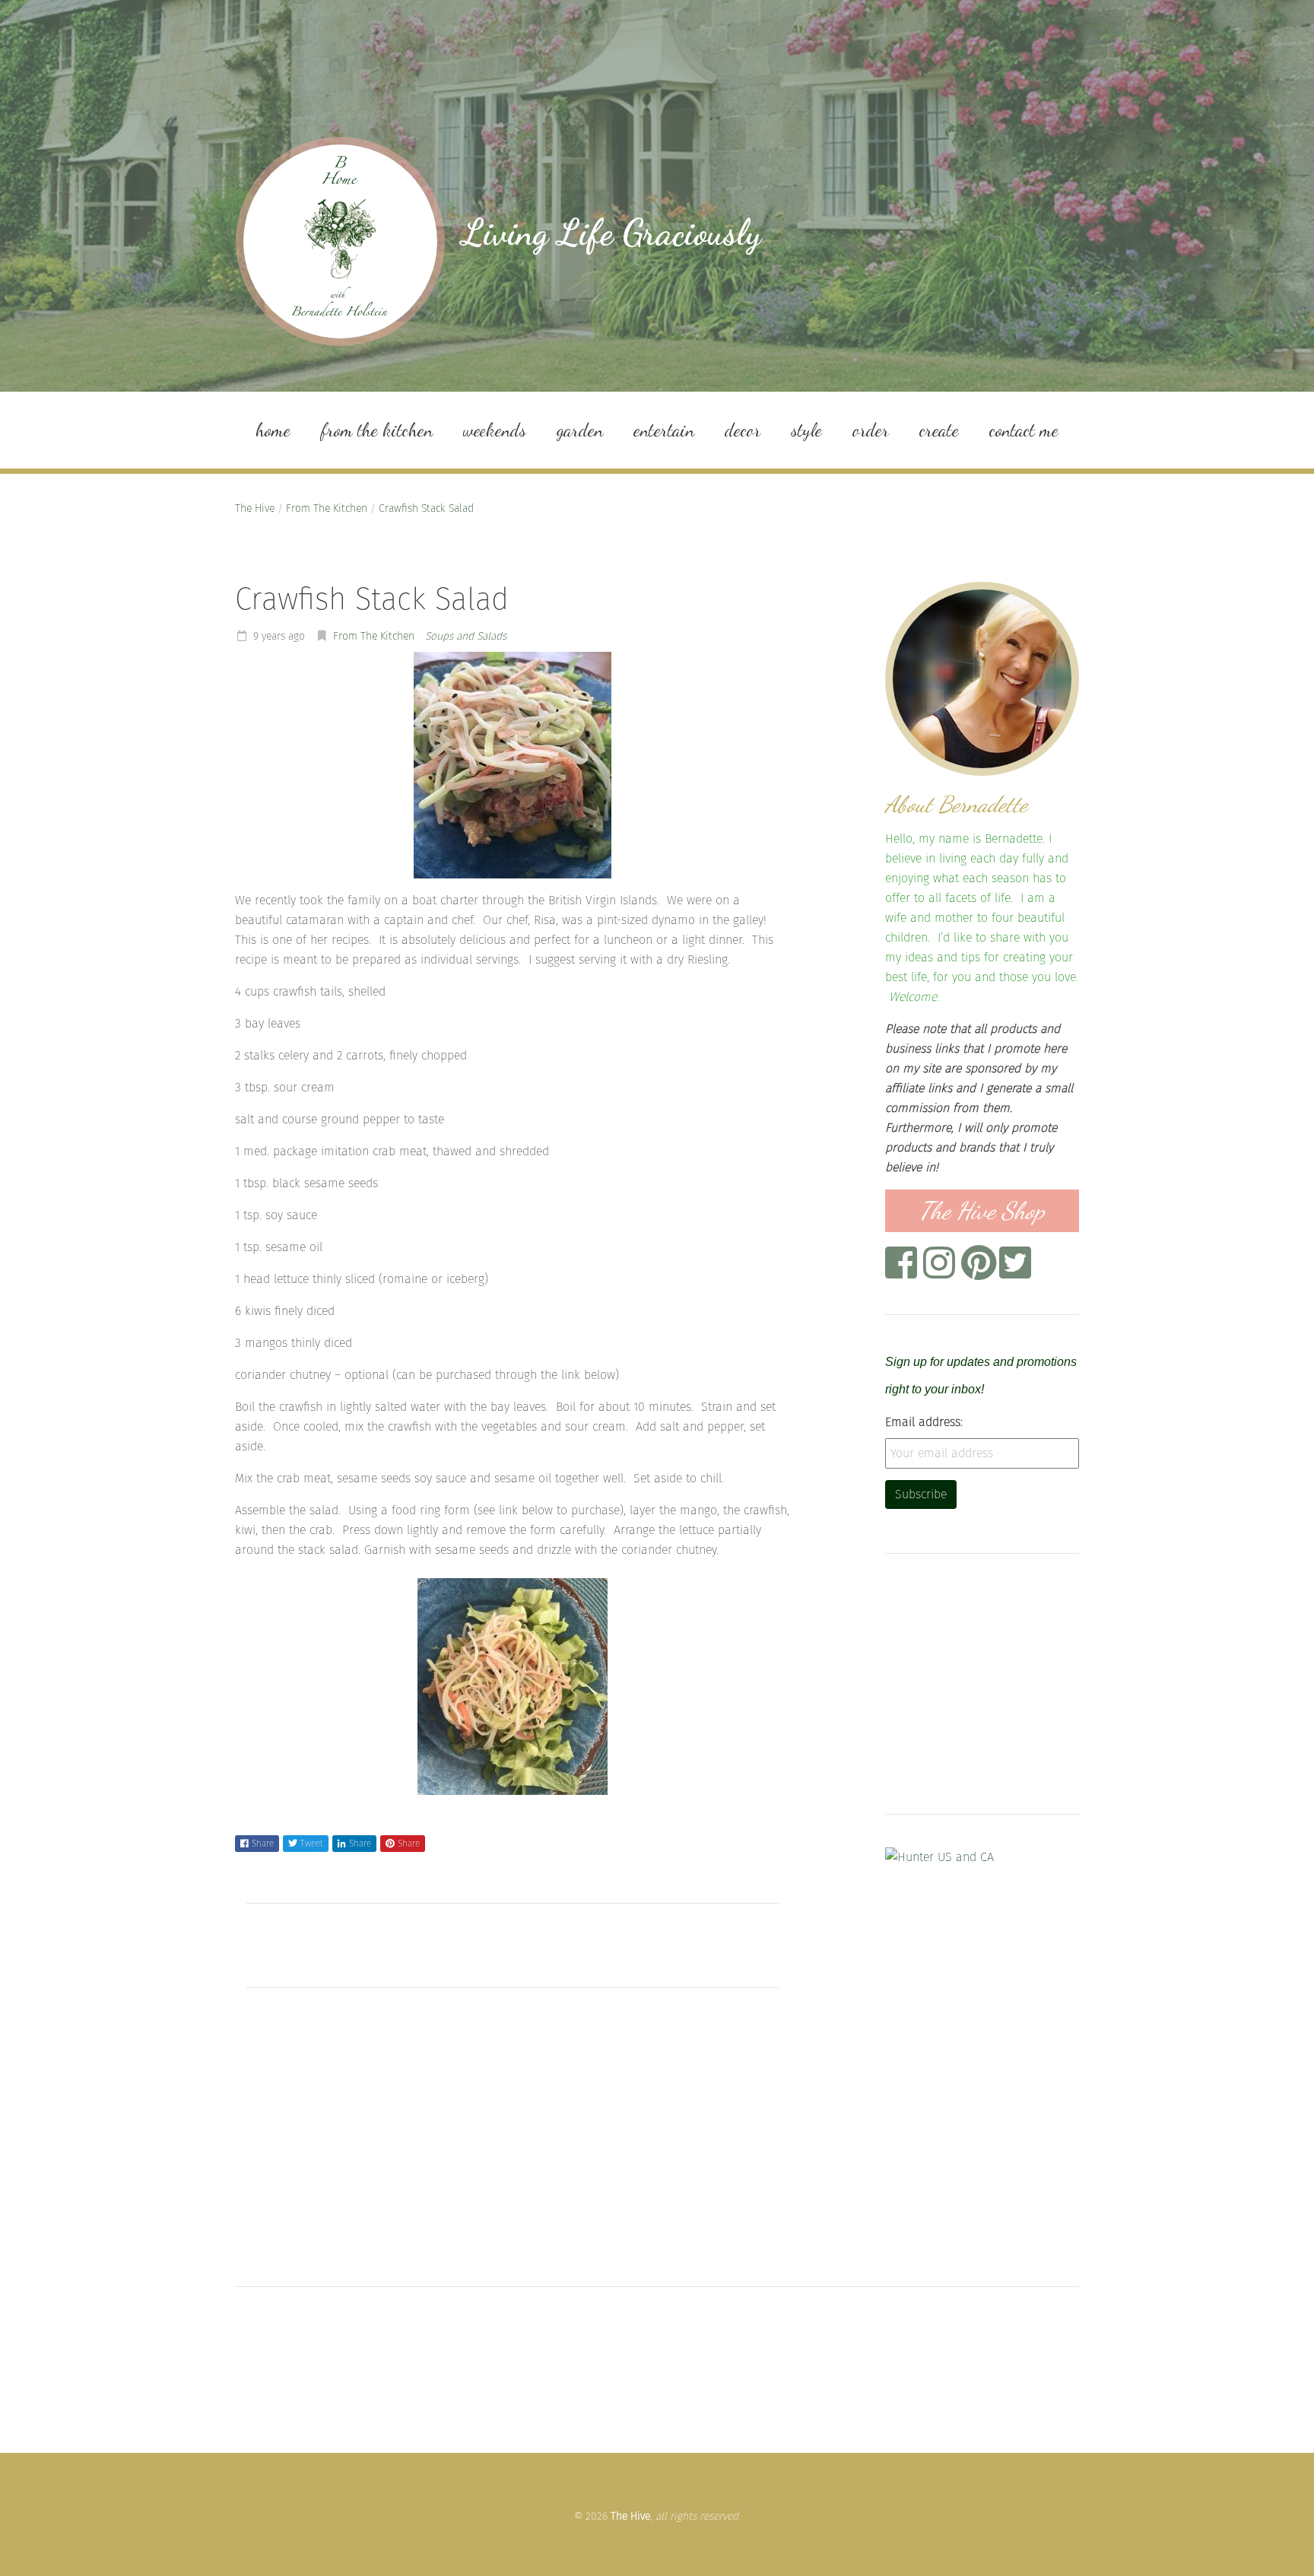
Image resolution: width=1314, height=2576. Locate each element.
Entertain (664, 430)
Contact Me (1024, 430)
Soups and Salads (466, 636)
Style (806, 430)
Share (263, 1844)
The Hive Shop (982, 1211)
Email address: (924, 1422)
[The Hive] (340, 241)
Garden (580, 430)
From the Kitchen (377, 430)
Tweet (312, 1844)
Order (871, 430)
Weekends (495, 430)
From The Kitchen (327, 508)
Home (273, 430)
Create (939, 430)
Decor (743, 430)
